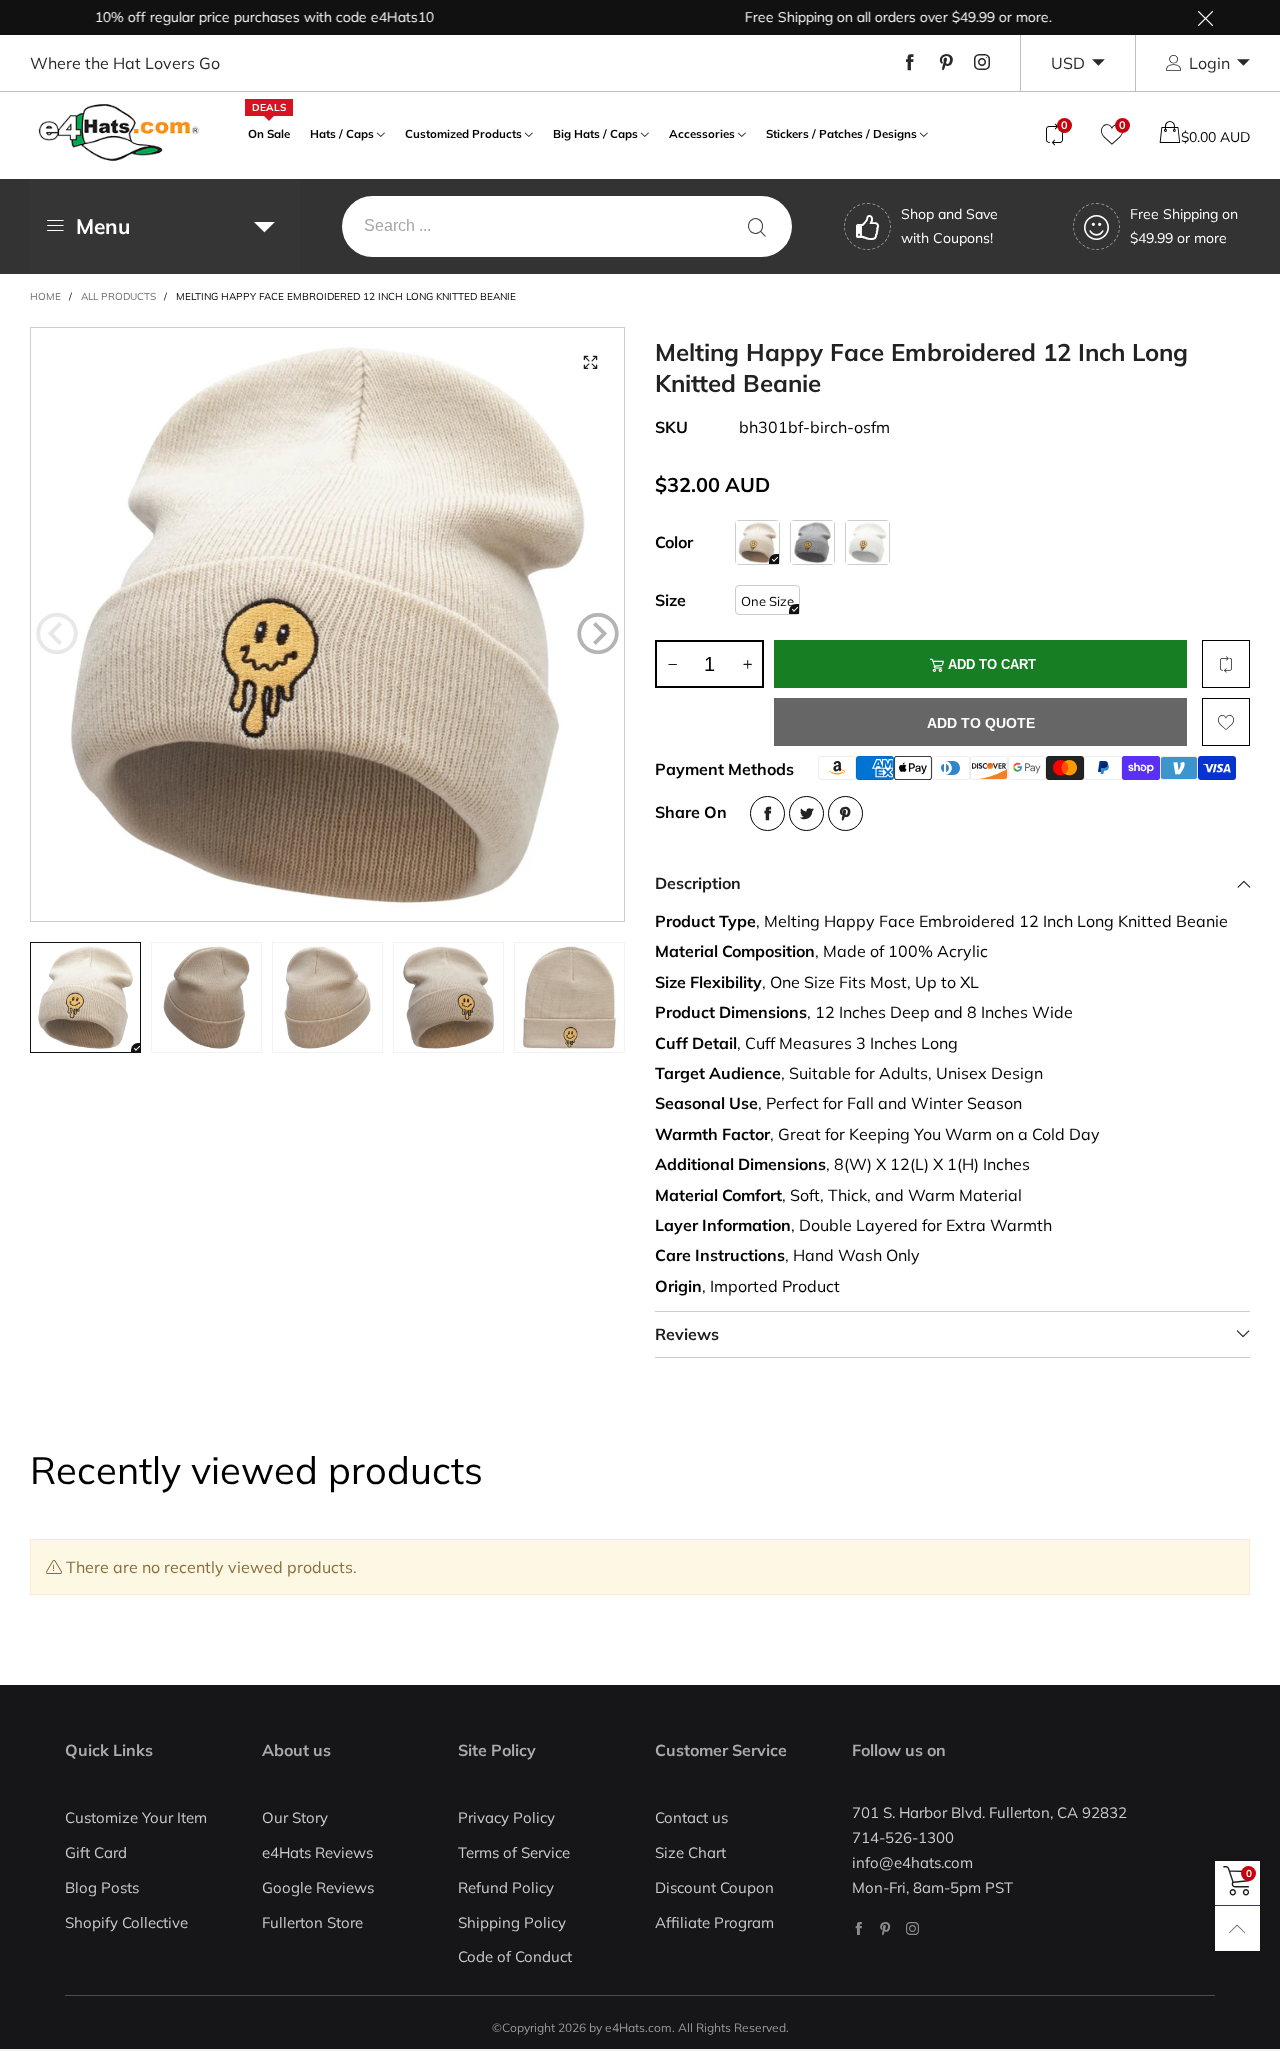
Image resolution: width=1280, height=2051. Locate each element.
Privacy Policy (506, 1817)
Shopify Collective (126, 1922)
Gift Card (96, 1852)
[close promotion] (1205, 17)
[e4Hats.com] (119, 132)
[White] (867, 542)
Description (698, 883)
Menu (103, 226)
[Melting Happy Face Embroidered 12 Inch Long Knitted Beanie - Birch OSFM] (327, 624)
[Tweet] (806, 813)
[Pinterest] (946, 63)
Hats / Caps (342, 133)
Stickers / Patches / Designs (841, 133)
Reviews (687, 1334)
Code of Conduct (515, 1956)
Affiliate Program (714, 1922)
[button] (57, 633)
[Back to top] (1237, 1928)
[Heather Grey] (812, 542)
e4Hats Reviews (317, 1852)
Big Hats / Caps (595, 133)
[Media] (590, 362)
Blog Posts (102, 1887)
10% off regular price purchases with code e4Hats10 (228, 17)
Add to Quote (981, 723)
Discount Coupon (714, 1887)
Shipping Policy (512, 1922)
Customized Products (463, 133)
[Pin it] (845, 813)
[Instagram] (982, 63)
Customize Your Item (136, 1817)
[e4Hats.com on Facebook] (858, 1928)
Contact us (691, 1817)
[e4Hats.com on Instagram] (912, 1928)
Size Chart (690, 1852)
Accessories (702, 133)
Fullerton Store (312, 1922)
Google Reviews (318, 1887)
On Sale (269, 131)
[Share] (767, 813)
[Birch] (757, 542)
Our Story (295, 1817)
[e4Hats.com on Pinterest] (885, 1928)
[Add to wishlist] (1226, 722)
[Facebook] (910, 63)
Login (1209, 63)
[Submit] (757, 226)
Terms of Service (514, 1852)
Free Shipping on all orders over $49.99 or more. (862, 17)
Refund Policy (506, 1887)
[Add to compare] (1226, 664)
